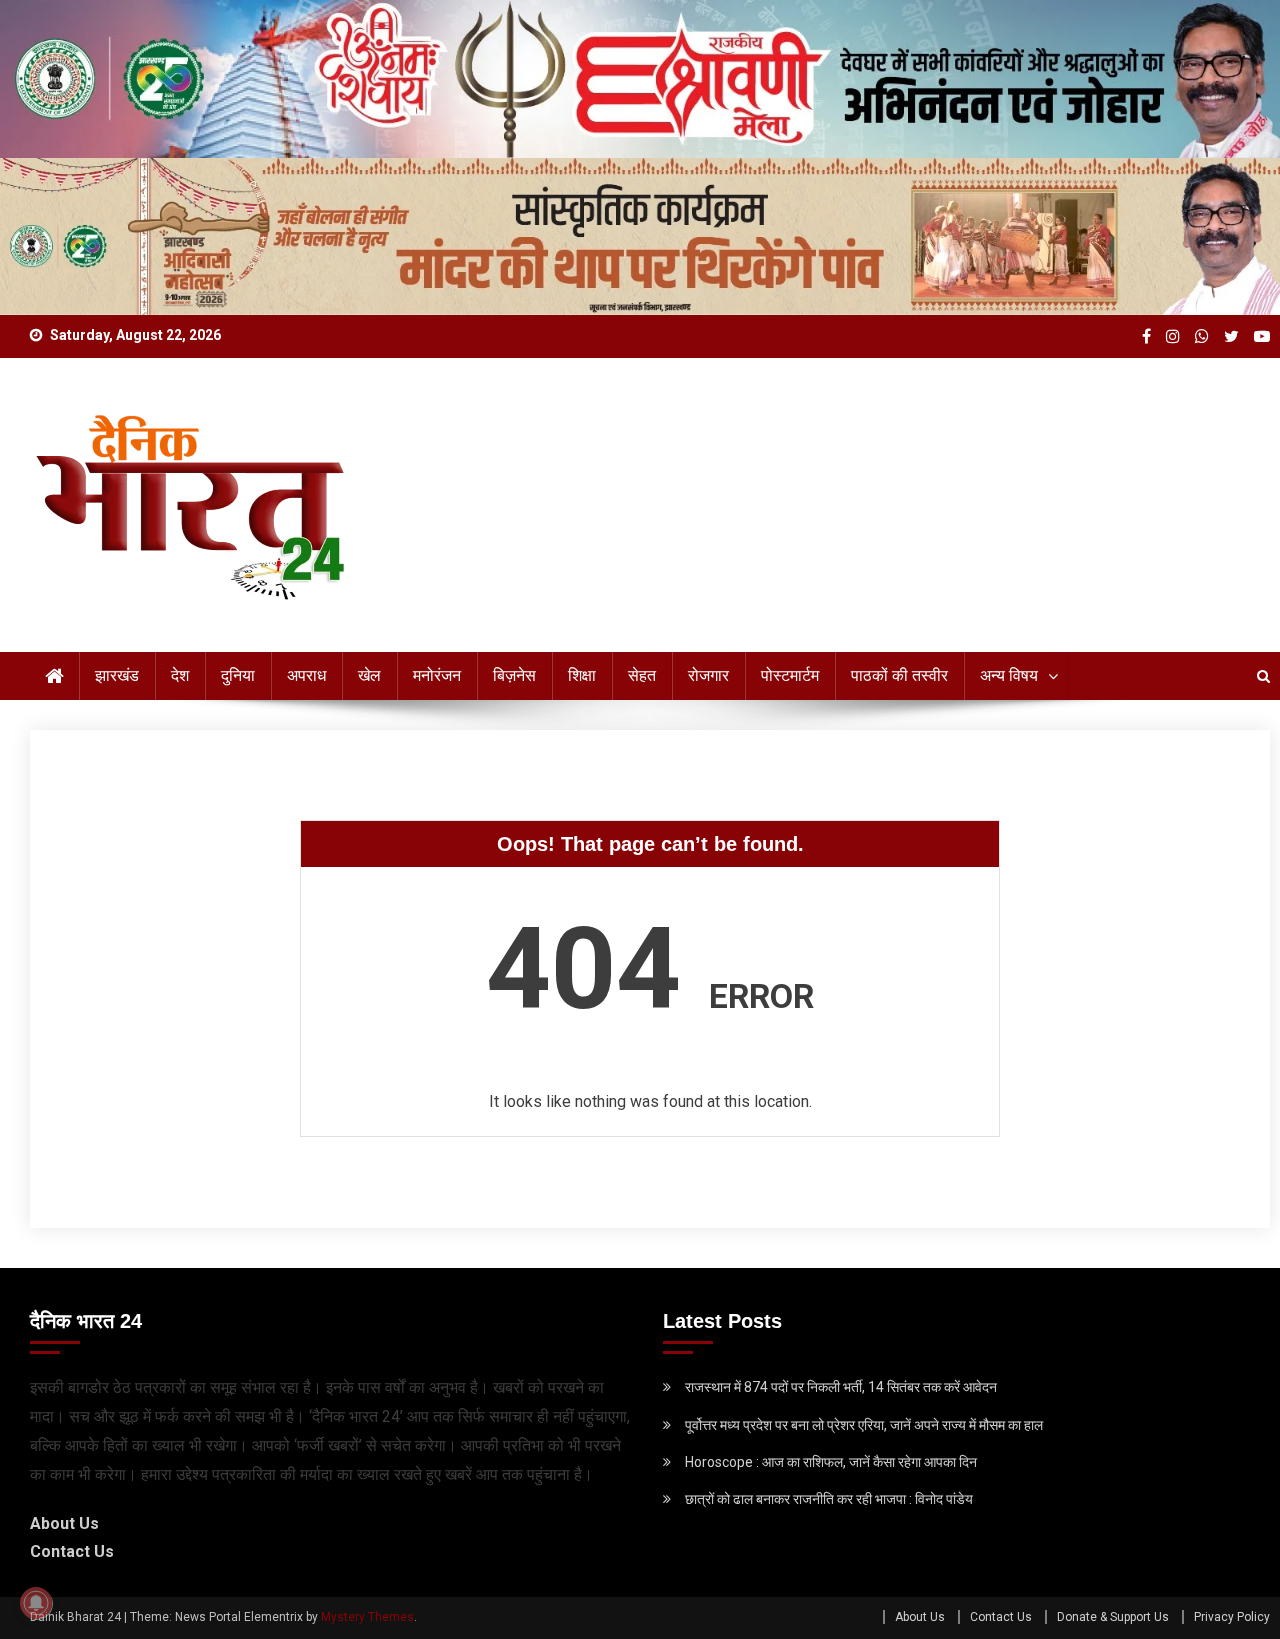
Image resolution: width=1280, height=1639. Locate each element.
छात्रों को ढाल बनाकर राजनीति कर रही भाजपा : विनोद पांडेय (829, 1499)
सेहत (642, 675)
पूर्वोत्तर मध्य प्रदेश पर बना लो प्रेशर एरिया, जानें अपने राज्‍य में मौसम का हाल (864, 1425)
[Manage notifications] (36, 1603)
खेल (369, 675)
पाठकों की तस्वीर (899, 675)
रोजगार (708, 675)
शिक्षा (582, 675)
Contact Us (72, 1551)
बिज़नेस (514, 675)
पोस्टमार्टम (790, 675)
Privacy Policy (1232, 1617)
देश (180, 675)
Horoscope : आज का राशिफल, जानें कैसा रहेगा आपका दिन (831, 1462)
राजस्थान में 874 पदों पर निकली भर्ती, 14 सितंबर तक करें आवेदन (841, 1387)
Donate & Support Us (1113, 1617)
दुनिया (238, 675)
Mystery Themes (367, 1617)
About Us (64, 1523)
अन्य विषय (1009, 675)
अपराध (306, 675)
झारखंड (117, 675)
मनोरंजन (437, 675)
